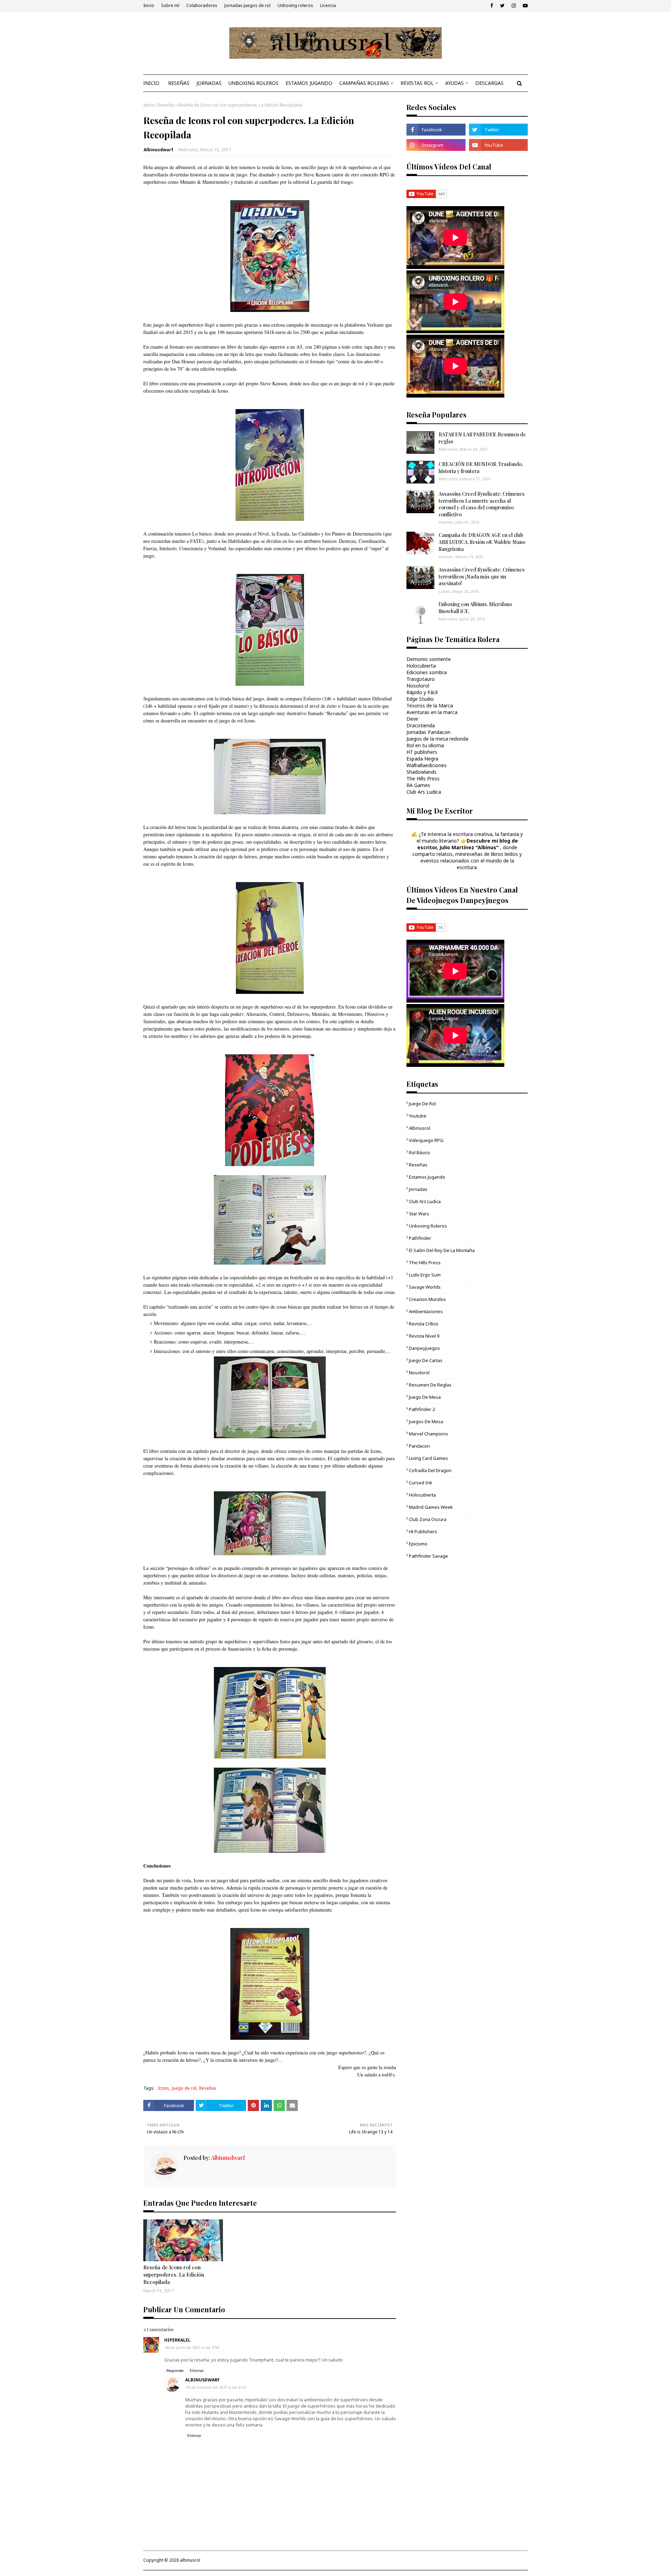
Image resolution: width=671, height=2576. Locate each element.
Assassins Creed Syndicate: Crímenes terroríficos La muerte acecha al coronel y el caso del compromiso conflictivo (482, 504)
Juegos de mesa (426, 1421)
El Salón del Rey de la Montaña (442, 1250)
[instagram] (514, 6)
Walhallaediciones (427, 765)
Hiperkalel (177, 2340)
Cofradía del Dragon (430, 1470)
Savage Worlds (425, 1287)
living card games (428, 1458)
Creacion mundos (427, 1299)
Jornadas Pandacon (428, 732)
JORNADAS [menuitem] (209, 83)
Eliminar (197, 2371)
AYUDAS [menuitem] (454, 83)
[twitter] (502, 6)
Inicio (149, 5)
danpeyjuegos (424, 1348)
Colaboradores (202, 5)
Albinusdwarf (158, 150)
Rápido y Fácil (422, 692)
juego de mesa (425, 1397)
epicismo (418, 1544)
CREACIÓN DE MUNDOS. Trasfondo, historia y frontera (481, 468)
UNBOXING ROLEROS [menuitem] (254, 83)
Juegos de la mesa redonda (437, 739)
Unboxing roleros (295, 5)
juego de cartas (426, 1360)
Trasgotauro (421, 679)
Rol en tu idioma (425, 745)
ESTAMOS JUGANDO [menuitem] (309, 83)
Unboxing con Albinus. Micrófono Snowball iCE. (475, 608)
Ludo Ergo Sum (425, 1275)
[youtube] (524, 6)
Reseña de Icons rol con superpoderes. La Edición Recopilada (174, 2275)
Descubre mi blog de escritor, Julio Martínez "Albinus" (468, 844)
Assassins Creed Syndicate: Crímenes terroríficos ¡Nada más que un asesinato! (482, 576)
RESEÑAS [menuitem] (179, 83)
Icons (164, 2088)
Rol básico (420, 1152)
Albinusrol (420, 1128)
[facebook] (492, 6)
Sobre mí (170, 5)
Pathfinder (420, 1238)
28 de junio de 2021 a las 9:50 (192, 2347)
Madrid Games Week (431, 1507)
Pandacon (419, 1446)
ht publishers (423, 1531)
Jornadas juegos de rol (247, 5)
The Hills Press (423, 778)
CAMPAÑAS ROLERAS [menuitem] (364, 83)
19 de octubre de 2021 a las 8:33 (216, 2387)
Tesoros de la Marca (430, 705)
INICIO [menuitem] (151, 83)
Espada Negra (422, 759)
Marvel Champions (428, 1434)
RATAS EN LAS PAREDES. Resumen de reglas (482, 438)
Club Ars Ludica (424, 792)
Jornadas (418, 1189)
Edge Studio (420, 699)
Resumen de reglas (430, 1385)
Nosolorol (418, 686)
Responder (175, 2371)
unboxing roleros (428, 1226)
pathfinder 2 (422, 1409)
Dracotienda (421, 725)
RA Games (418, 785)
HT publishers (422, 752)
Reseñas (166, 105)
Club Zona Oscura (428, 1519)
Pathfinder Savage (428, 1556)
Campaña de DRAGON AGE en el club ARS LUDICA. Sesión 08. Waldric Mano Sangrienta (482, 542)
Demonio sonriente (429, 659)
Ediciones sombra (427, 672)
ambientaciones (426, 1311)
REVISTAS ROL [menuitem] (417, 83)
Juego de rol (184, 2088)
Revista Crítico (424, 1324)
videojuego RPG (426, 1140)
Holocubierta (421, 666)
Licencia (328, 5)
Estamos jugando (427, 1177)
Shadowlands (421, 772)
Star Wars (419, 1214)
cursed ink (421, 1483)
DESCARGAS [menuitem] (489, 83)
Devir (412, 719)
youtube (418, 1116)
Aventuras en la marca (432, 712)
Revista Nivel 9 (424, 1336)
